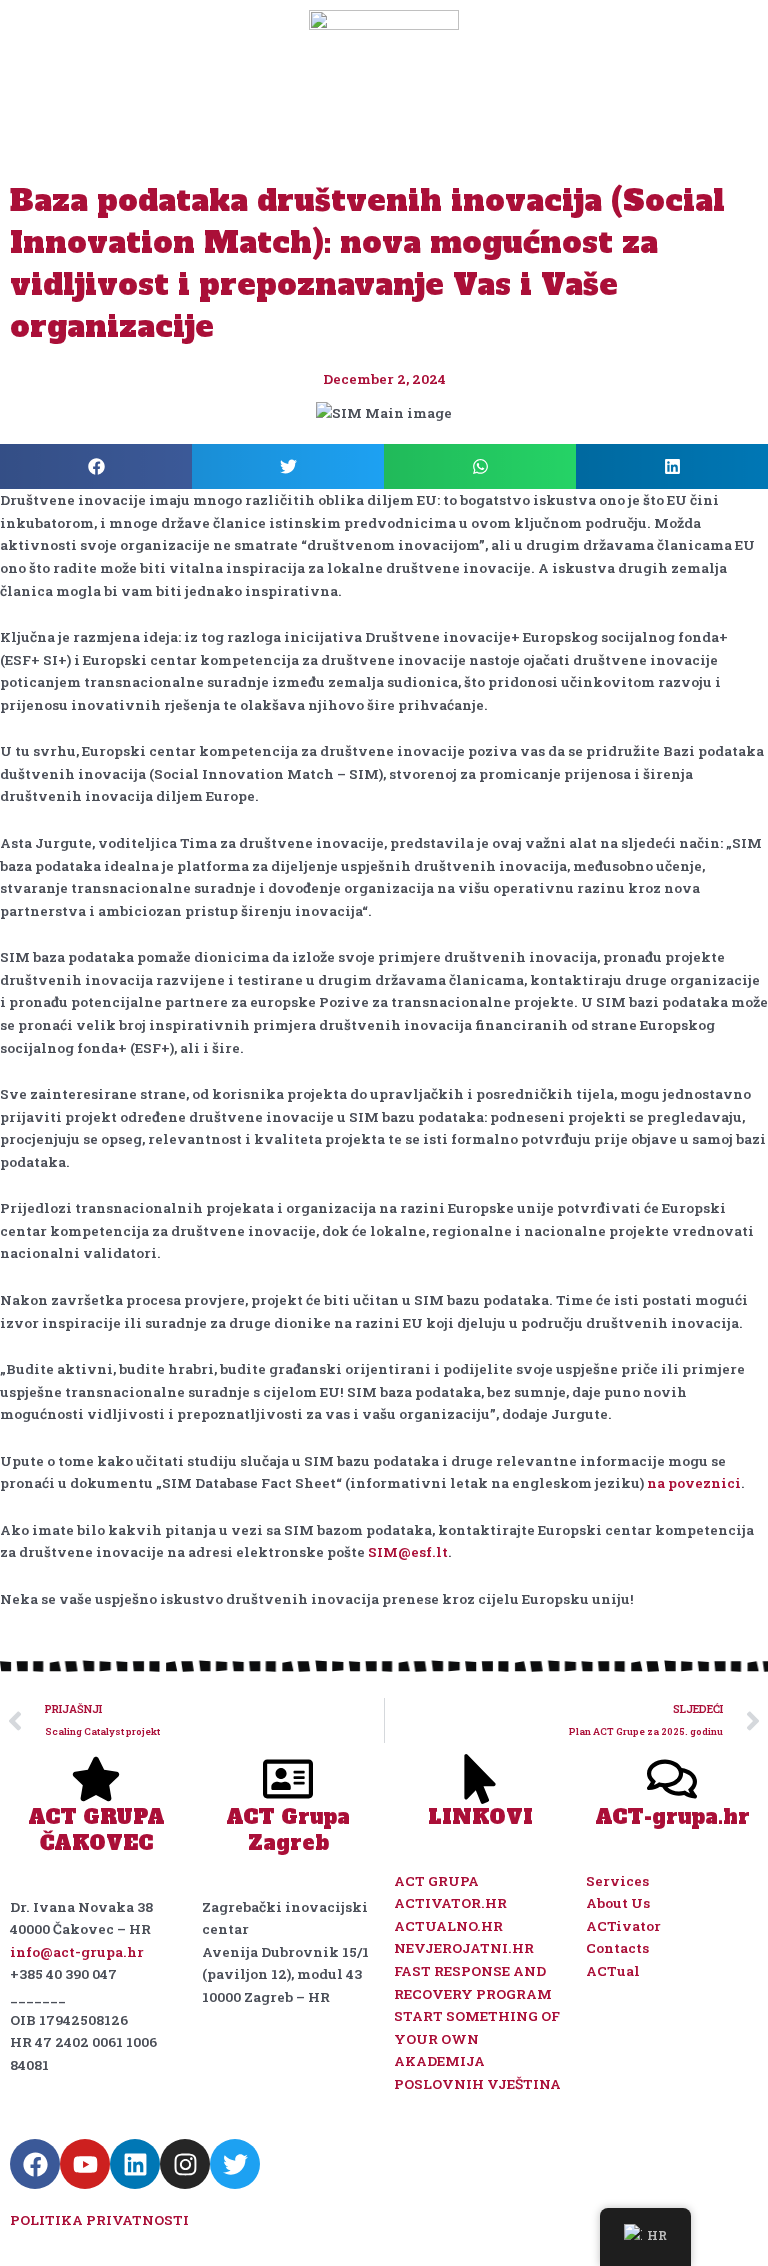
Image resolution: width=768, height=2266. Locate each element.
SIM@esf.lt (408, 1552)
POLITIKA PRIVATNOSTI (99, 2220)
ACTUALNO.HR (448, 1926)
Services (617, 1881)
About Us (618, 1903)
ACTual (613, 1971)
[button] (96, 466)
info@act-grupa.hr (77, 1952)
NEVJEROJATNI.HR (465, 1948)
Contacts (617, 1948)
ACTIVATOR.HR (450, 1903)
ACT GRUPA (436, 1881)
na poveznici (694, 1483)
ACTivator (623, 1926)
